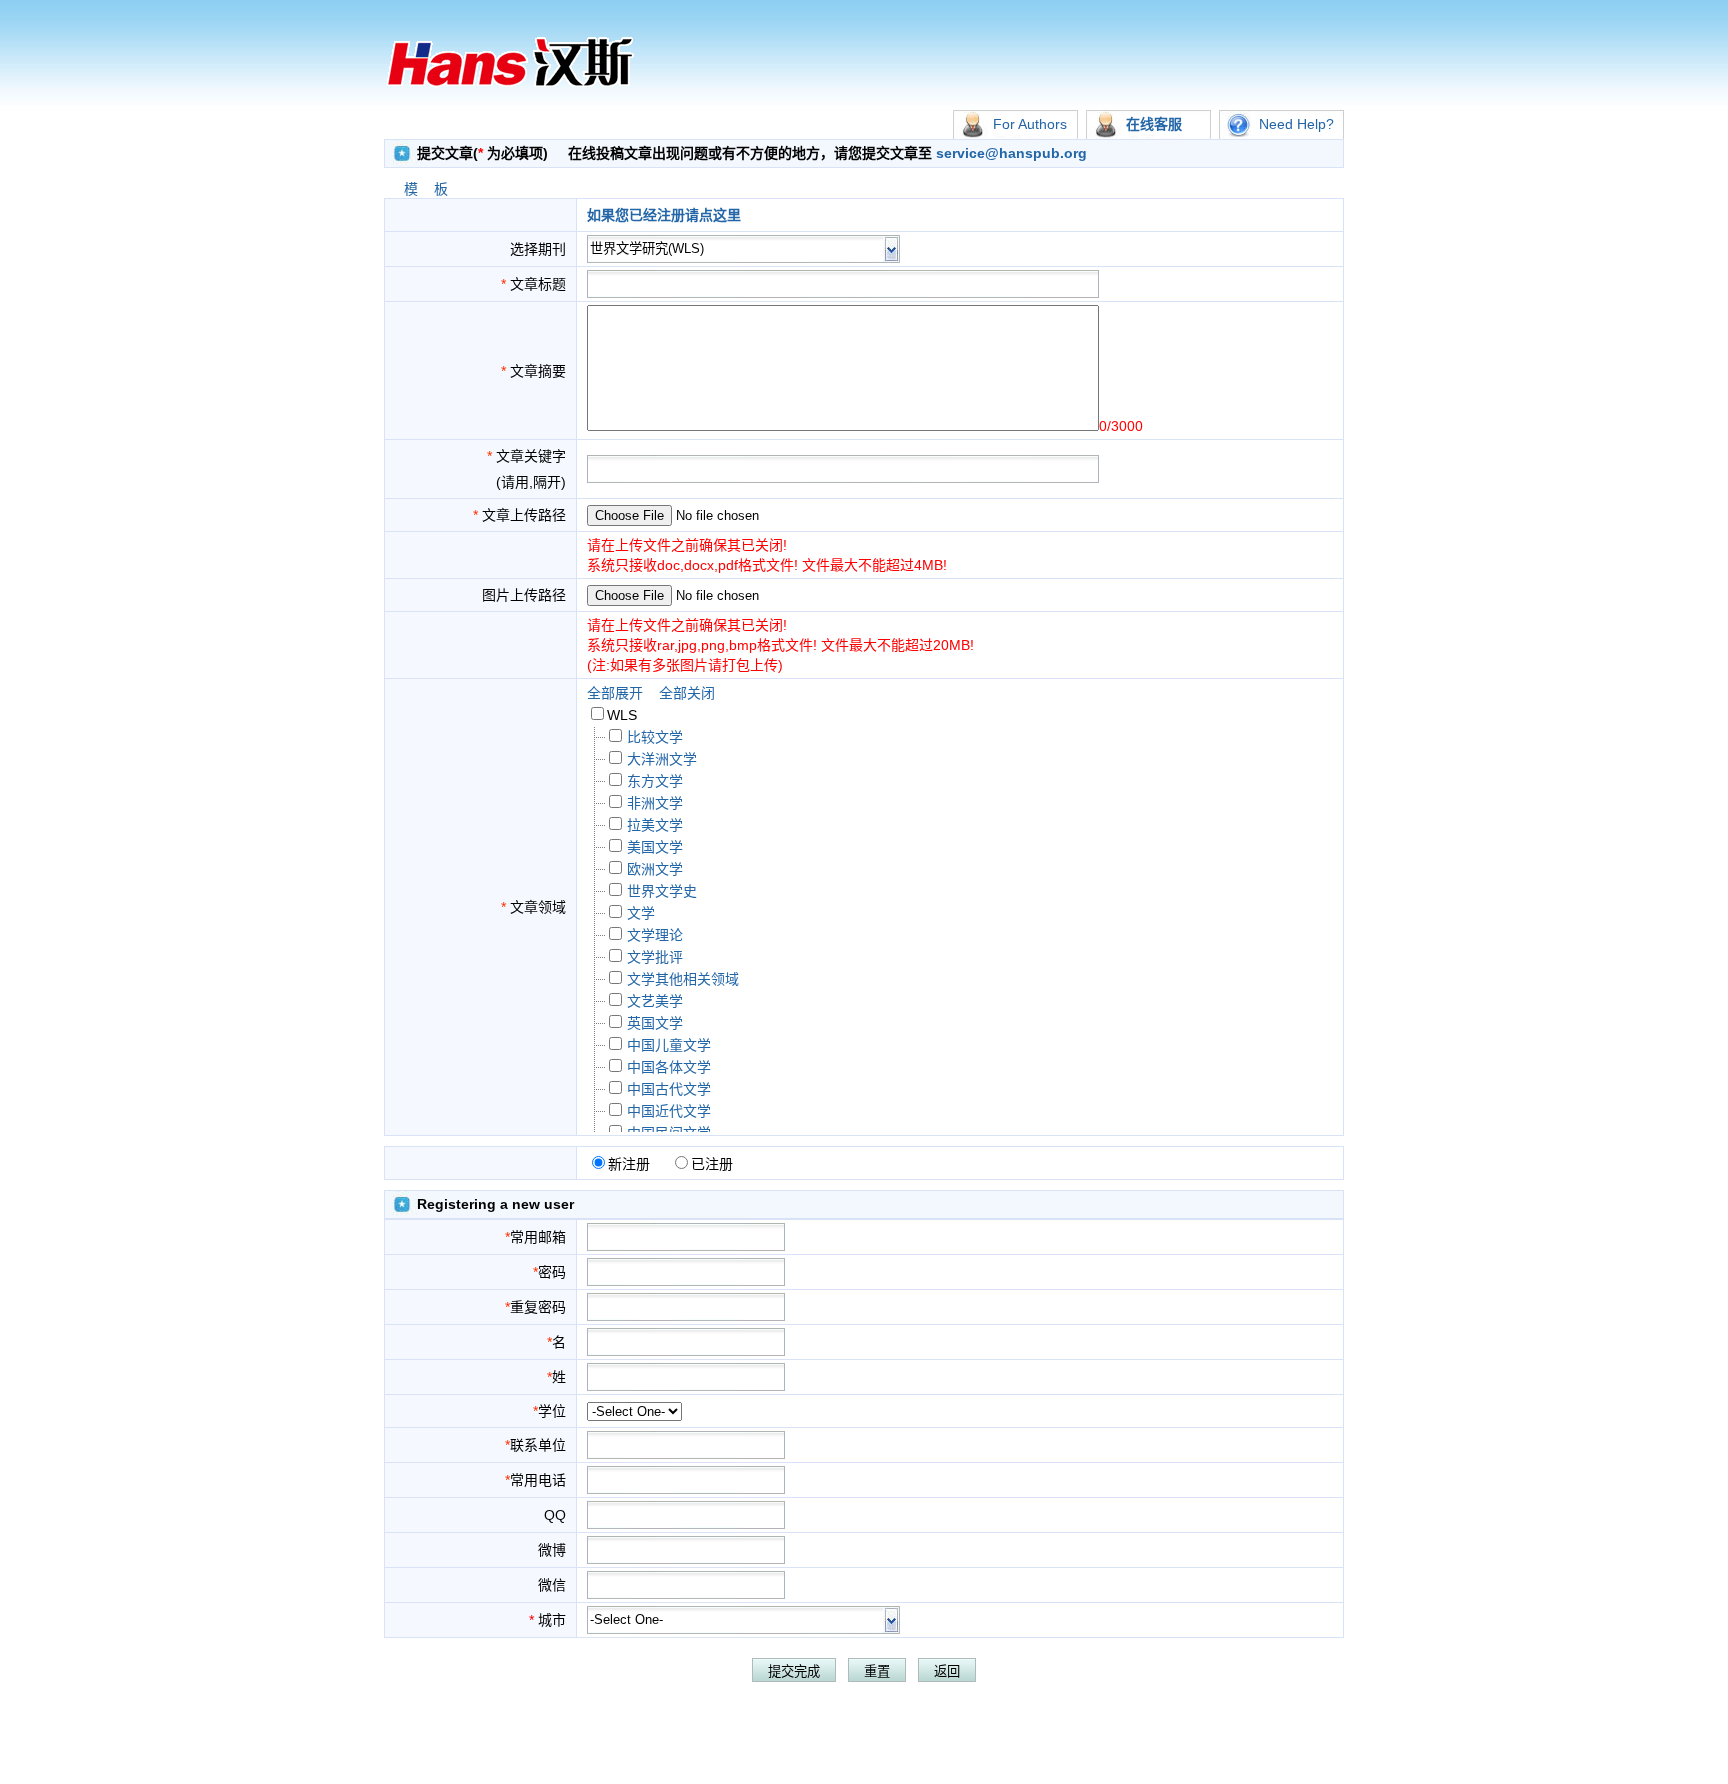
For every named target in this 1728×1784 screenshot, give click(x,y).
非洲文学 (655, 803)
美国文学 (655, 847)
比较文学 (655, 737)
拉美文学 (655, 825)
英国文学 (655, 1023)
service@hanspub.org (1009, 153)
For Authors (1030, 124)
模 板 (426, 189)
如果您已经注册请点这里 (664, 215)
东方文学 (655, 781)
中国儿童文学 (669, 1045)
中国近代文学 (669, 1111)
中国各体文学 (669, 1067)
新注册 (629, 1164)
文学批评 (655, 957)
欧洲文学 (655, 869)
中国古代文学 (669, 1089)
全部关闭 (687, 693)
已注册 (712, 1164)
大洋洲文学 (662, 759)
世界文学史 (662, 891)
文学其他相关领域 (683, 979)
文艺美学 (655, 1001)
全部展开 (615, 693)
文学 (641, 913)
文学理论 (655, 935)
